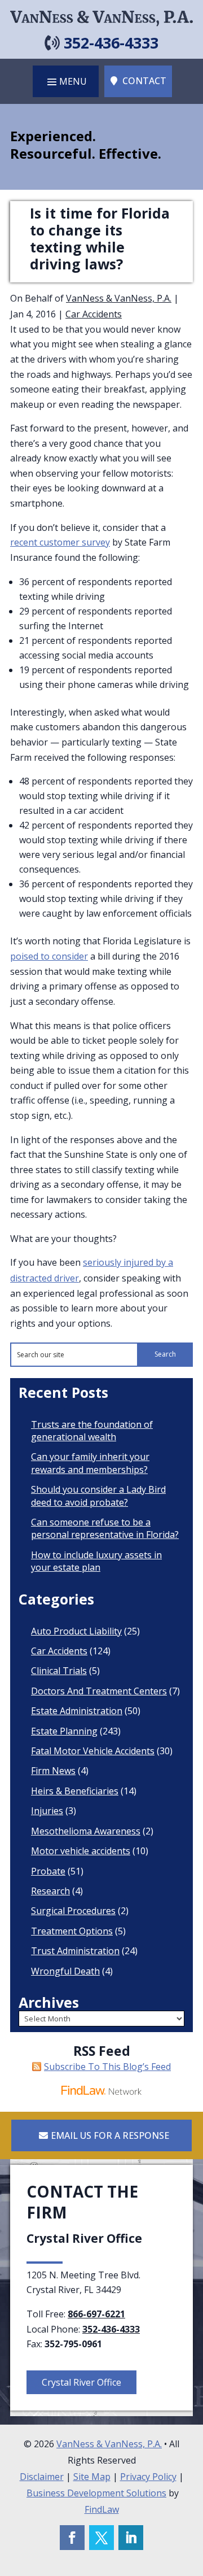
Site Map (92, 2477)
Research (50, 1891)
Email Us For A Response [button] (110, 2135)
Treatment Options (72, 1931)
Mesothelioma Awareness (86, 1831)
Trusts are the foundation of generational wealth (92, 1431)
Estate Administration (77, 1711)
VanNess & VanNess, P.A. (119, 298)
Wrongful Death (65, 1971)
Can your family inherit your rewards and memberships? (90, 1463)
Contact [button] (144, 81)
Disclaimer (42, 2477)
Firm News (53, 1771)
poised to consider (49, 956)
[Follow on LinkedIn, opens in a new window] (131, 2538)
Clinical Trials (59, 1671)
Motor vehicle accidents (81, 1851)
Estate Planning (64, 1731)
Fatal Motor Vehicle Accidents (93, 1751)
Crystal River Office (81, 2382)
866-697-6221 (96, 2314)
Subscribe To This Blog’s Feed (107, 2067)
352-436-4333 (111, 43)
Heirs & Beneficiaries (75, 1791)
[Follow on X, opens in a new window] (101, 2538)
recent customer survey (60, 542)
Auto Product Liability (76, 1631)
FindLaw (102, 2509)
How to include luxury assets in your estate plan (96, 1561)
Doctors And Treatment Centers (99, 1691)
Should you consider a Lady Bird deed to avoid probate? (98, 1496)
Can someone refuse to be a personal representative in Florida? (105, 1528)
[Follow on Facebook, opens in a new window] (72, 2538)
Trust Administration (75, 1951)
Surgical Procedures (73, 1911)
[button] (66, 81)
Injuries (47, 1811)
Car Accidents (94, 314)
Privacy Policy (148, 2477)
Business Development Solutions (96, 2493)
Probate (48, 1871)
